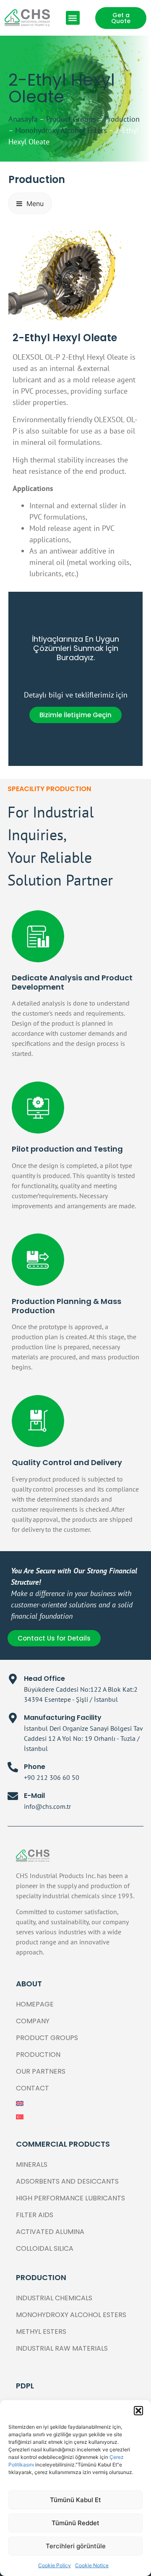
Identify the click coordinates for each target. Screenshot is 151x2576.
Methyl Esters (41, 2332)
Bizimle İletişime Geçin (75, 715)
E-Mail (34, 1796)
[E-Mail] (13, 1796)
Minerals (32, 2165)
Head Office (44, 1679)
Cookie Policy (55, 2565)
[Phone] (13, 1767)
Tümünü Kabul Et (75, 2500)
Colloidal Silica (45, 2248)
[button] (138, 2411)
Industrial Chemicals (54, 2298)
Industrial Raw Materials (62, 2348)
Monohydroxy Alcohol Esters (61, 130)
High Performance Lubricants (70, 2198)
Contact (33, 2088)
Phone (35, 1767)
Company (33, 2021)
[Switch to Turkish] (75, 2117)
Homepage (35, 2004)
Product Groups (71, 119)
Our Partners (41, 2071)
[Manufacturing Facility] (13, 1718)
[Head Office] (13, 1679)
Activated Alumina (50, 2232)
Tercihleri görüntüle (76, 2546)
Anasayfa (23, 119)
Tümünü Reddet (75, 2523)
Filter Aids (35, 2215)
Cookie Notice (92, 2565)
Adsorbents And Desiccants (67, 2181)
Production (122, 119)
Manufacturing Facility (63, 1718)
